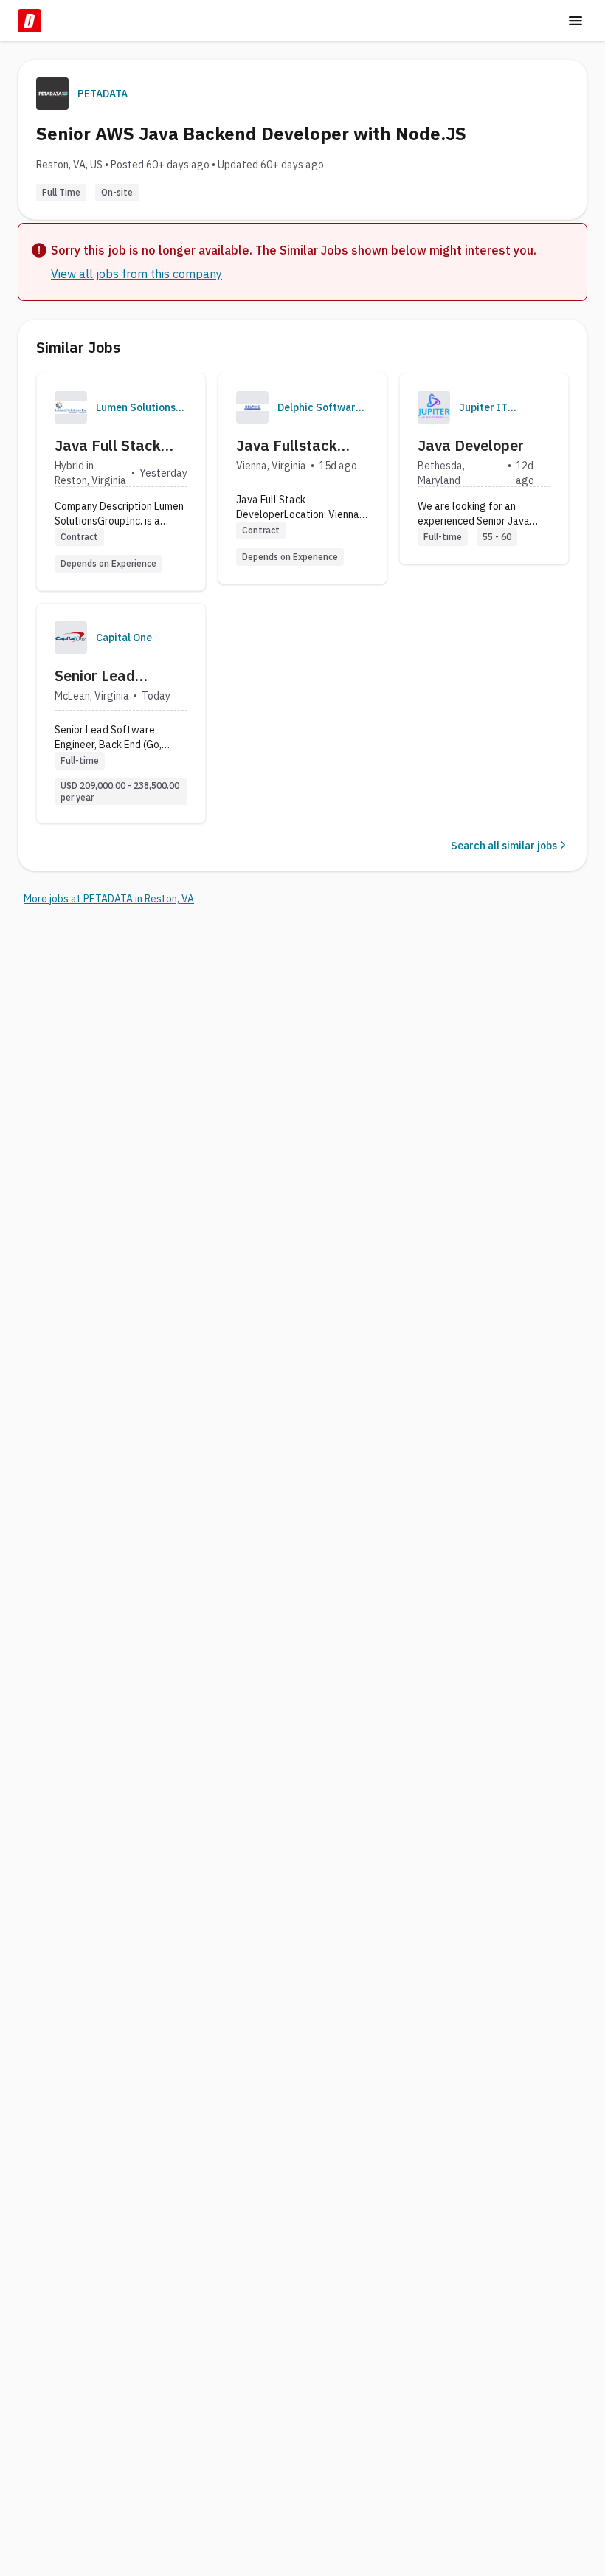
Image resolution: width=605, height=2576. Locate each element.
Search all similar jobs (504, 846)
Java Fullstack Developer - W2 (289, 446)
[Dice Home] (30, 21)
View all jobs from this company (136, 274)
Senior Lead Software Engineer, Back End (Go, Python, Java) (119, 676)
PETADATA (103, 94)
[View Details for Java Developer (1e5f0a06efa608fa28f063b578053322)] (484, 469)
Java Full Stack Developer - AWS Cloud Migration (112, 446)
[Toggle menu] (575, 21)
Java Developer (471, 445)
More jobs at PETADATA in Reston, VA (109, 899)
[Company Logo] (71, 407)
